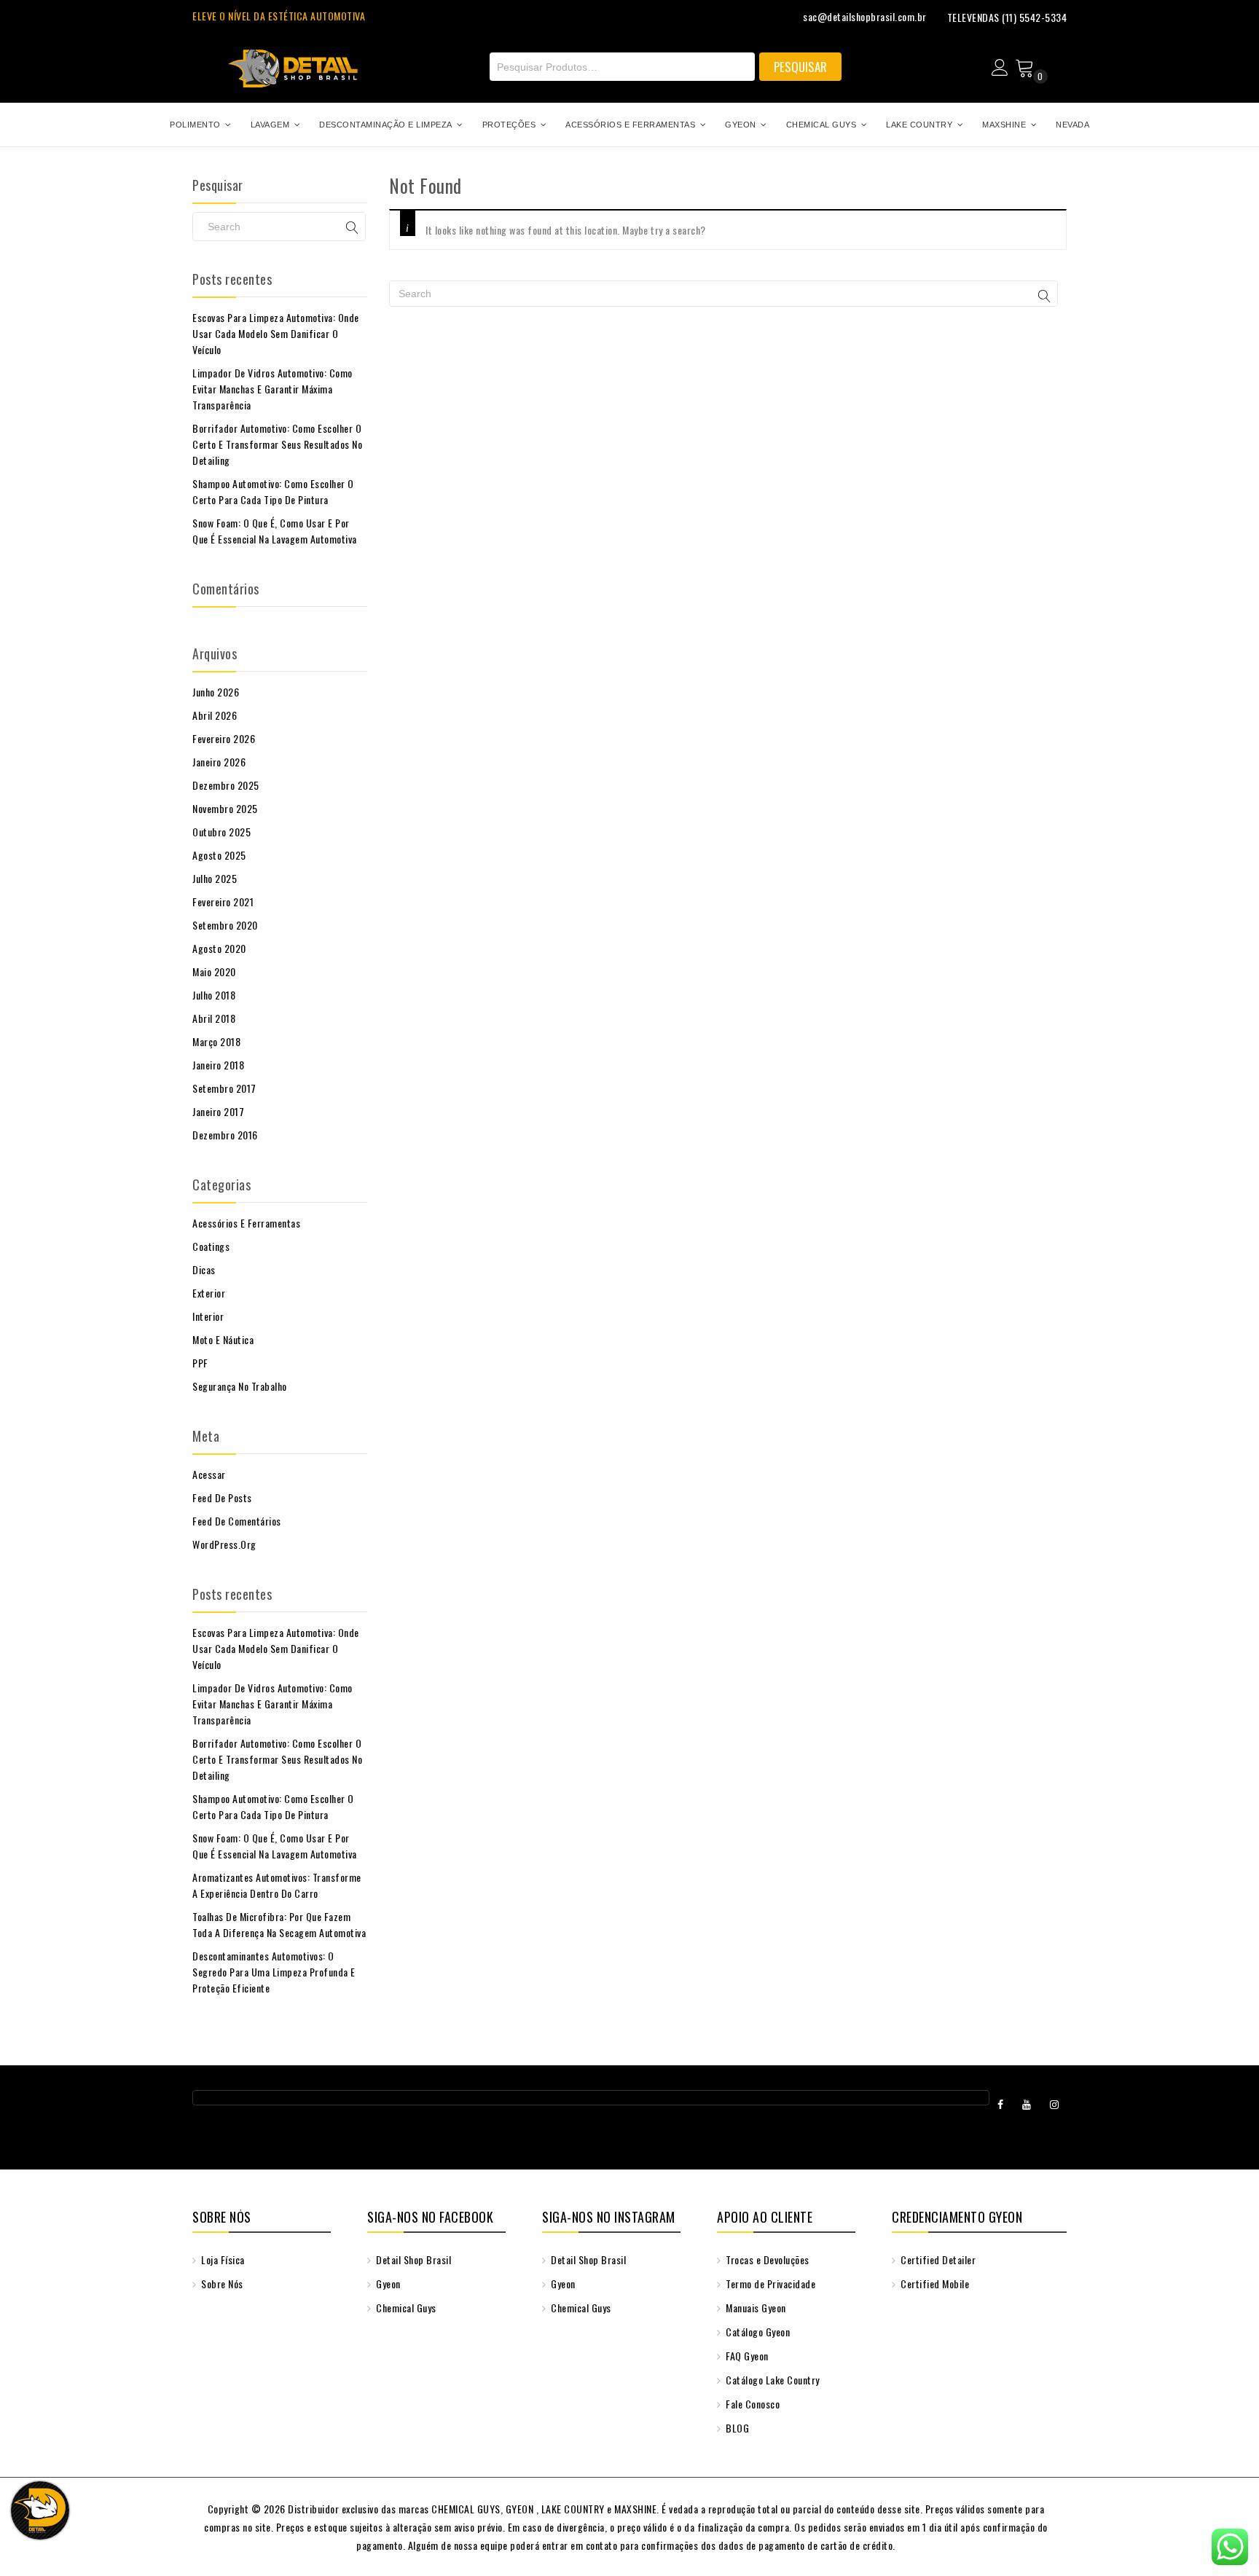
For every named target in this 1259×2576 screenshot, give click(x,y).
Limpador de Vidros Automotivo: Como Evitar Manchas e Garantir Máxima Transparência (272, 389)
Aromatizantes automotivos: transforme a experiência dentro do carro (277, 1885)
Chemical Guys (405, 2308)
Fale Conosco (752, 2404)
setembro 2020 (225, 925)
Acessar (209, 1474)
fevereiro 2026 (224, 738)
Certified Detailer (937, 2259)
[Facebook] (1001, 2104)
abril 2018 (214, 1018)
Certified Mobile (934, 2284)
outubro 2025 (221, 832)
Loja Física (222, 2259)
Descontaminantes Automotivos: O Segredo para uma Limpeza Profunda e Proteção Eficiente (274, 1972)
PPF (200, 1363)
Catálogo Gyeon (757, 2332)
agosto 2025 (219, 855)
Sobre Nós (221, 2284)
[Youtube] (1027, 2104)
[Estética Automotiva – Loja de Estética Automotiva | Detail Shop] (293, 63)
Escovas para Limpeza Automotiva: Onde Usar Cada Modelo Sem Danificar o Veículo (276, 333)
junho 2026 (216, 692)
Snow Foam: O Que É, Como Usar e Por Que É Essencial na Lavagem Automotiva (275, 531)
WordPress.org (224, 1544)
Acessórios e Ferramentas (246, 1223)
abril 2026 (215, 715)
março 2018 (216, 1041)
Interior (208, 1316)
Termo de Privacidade (769, 2284)
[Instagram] (1055, 2104)
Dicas (204, 1269)
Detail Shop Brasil (412, 2259)
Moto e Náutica (223, 1339)
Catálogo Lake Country (772, 2380)
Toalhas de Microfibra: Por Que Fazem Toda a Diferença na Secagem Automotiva (279, 1924)
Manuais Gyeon (755, 2308)
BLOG (736, 2428)
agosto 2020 (219, 948)
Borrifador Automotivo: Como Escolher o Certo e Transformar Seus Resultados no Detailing (277, 444)
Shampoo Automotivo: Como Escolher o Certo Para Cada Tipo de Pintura (273, 491)
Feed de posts (222, 1497)
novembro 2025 (225, 808)
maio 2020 (214, 971)
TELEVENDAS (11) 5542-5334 (1007, 17)
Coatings (211, 1246)
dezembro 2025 (226, 785)
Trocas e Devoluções (766, 2259)
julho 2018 (214, 995)
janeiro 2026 (219, 762)
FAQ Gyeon (746, 2356)
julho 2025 (215, 878)
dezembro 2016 (225, 1135)
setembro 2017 (224, 1088)
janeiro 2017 (218, 1111)
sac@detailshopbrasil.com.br (865, 16)
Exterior (209, 1293)
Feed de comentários (237, 1521)
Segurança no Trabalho (240, 1386)
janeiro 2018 (218, 1065)
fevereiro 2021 (223, 902)
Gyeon (387, 2284)
